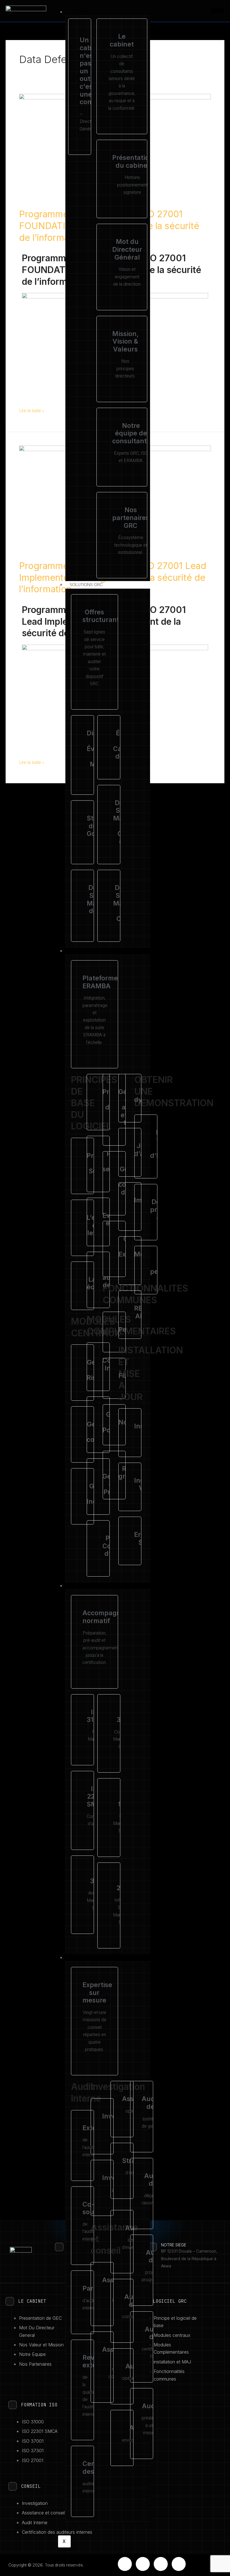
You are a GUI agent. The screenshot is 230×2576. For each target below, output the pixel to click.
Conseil (78, 1958)
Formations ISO (87, 1586)
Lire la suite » (32, 411)
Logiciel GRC (83, 951)
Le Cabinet (81, 12)
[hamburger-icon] (217, 11)
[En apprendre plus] (76, 1166)
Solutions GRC (86, 585)
